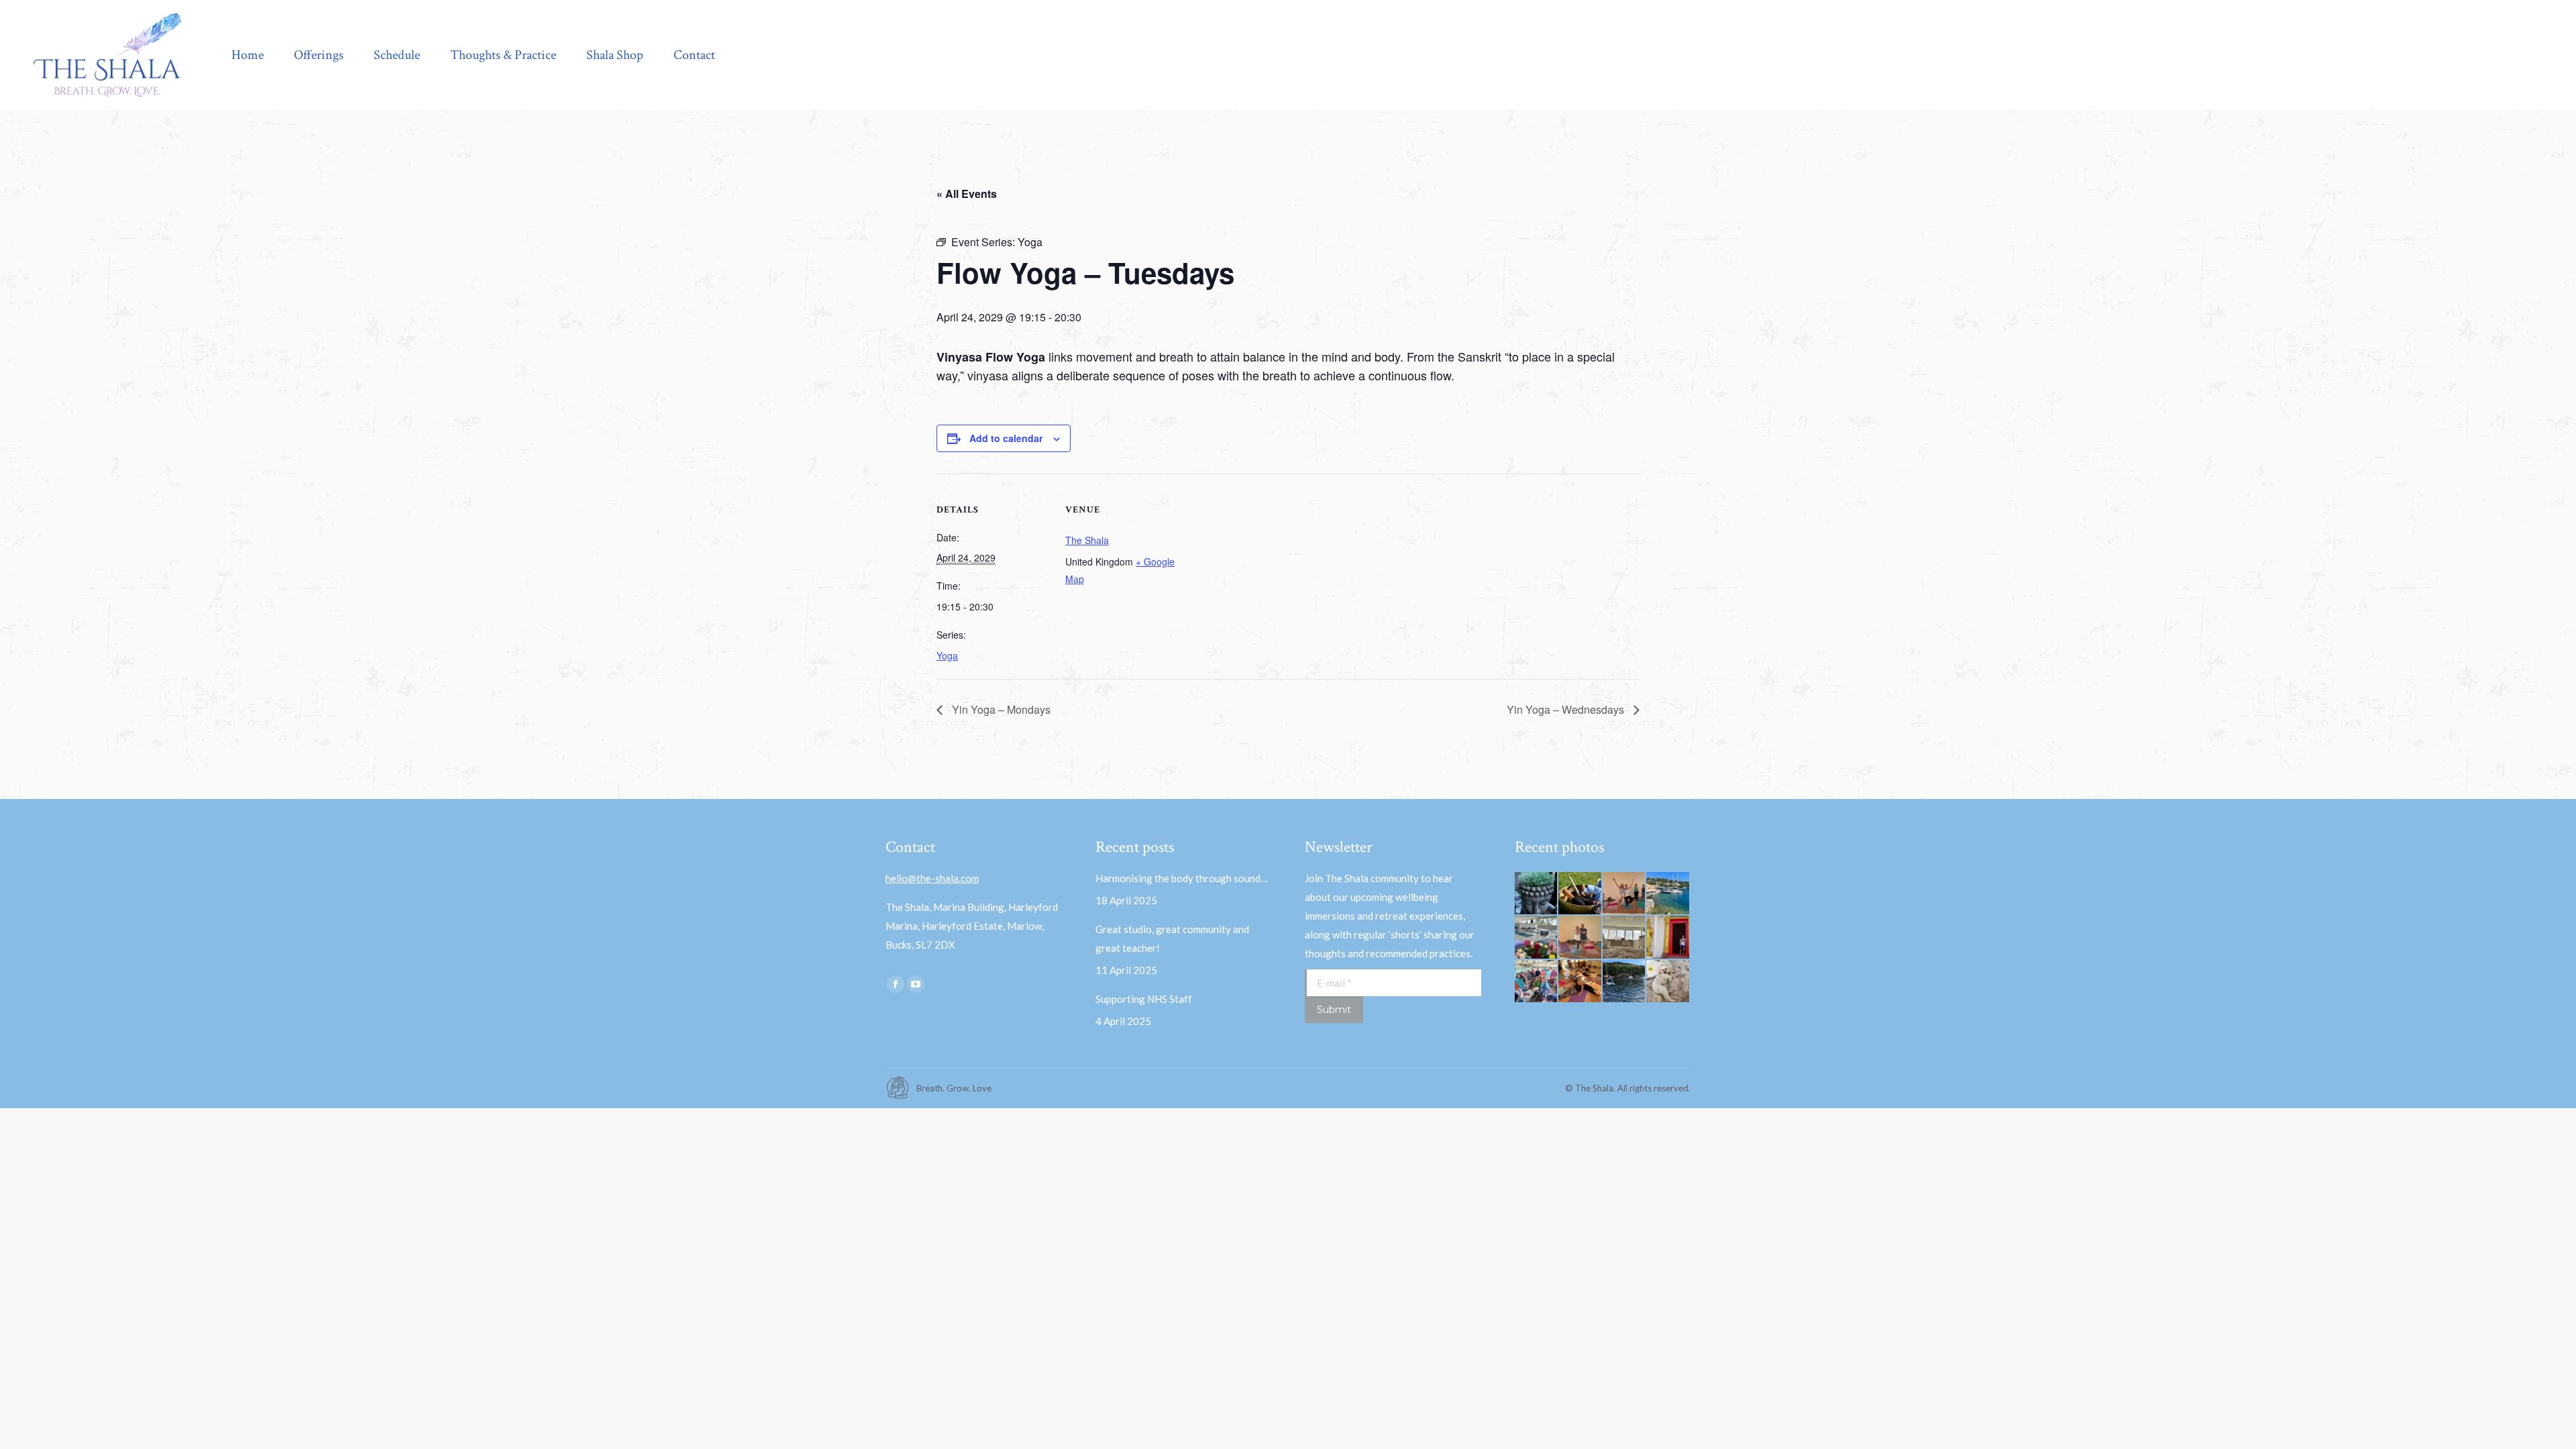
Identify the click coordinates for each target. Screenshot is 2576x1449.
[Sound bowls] (1580, 894)
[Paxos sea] (1668, 894)
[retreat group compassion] (1580, 982)
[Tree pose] (1580, 938)
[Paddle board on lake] (1625, 982)
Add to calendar (1006, 438)
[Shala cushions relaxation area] (1625, 938)
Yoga (947, 655)
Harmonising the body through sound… (1182, 878)
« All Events (967, 194)
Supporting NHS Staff (1144, 999)
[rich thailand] (1668, 938)
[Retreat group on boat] (1537, 982)
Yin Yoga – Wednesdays (1567, 709)
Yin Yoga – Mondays (1000, 709)
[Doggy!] (1668, 982)
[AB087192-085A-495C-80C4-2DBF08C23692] (1625, 894)
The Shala (1087, 540)
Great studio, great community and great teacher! (1172, 938)
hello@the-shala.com (932, 878)
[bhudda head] (1537, 894)
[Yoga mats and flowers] (1537, 938)
